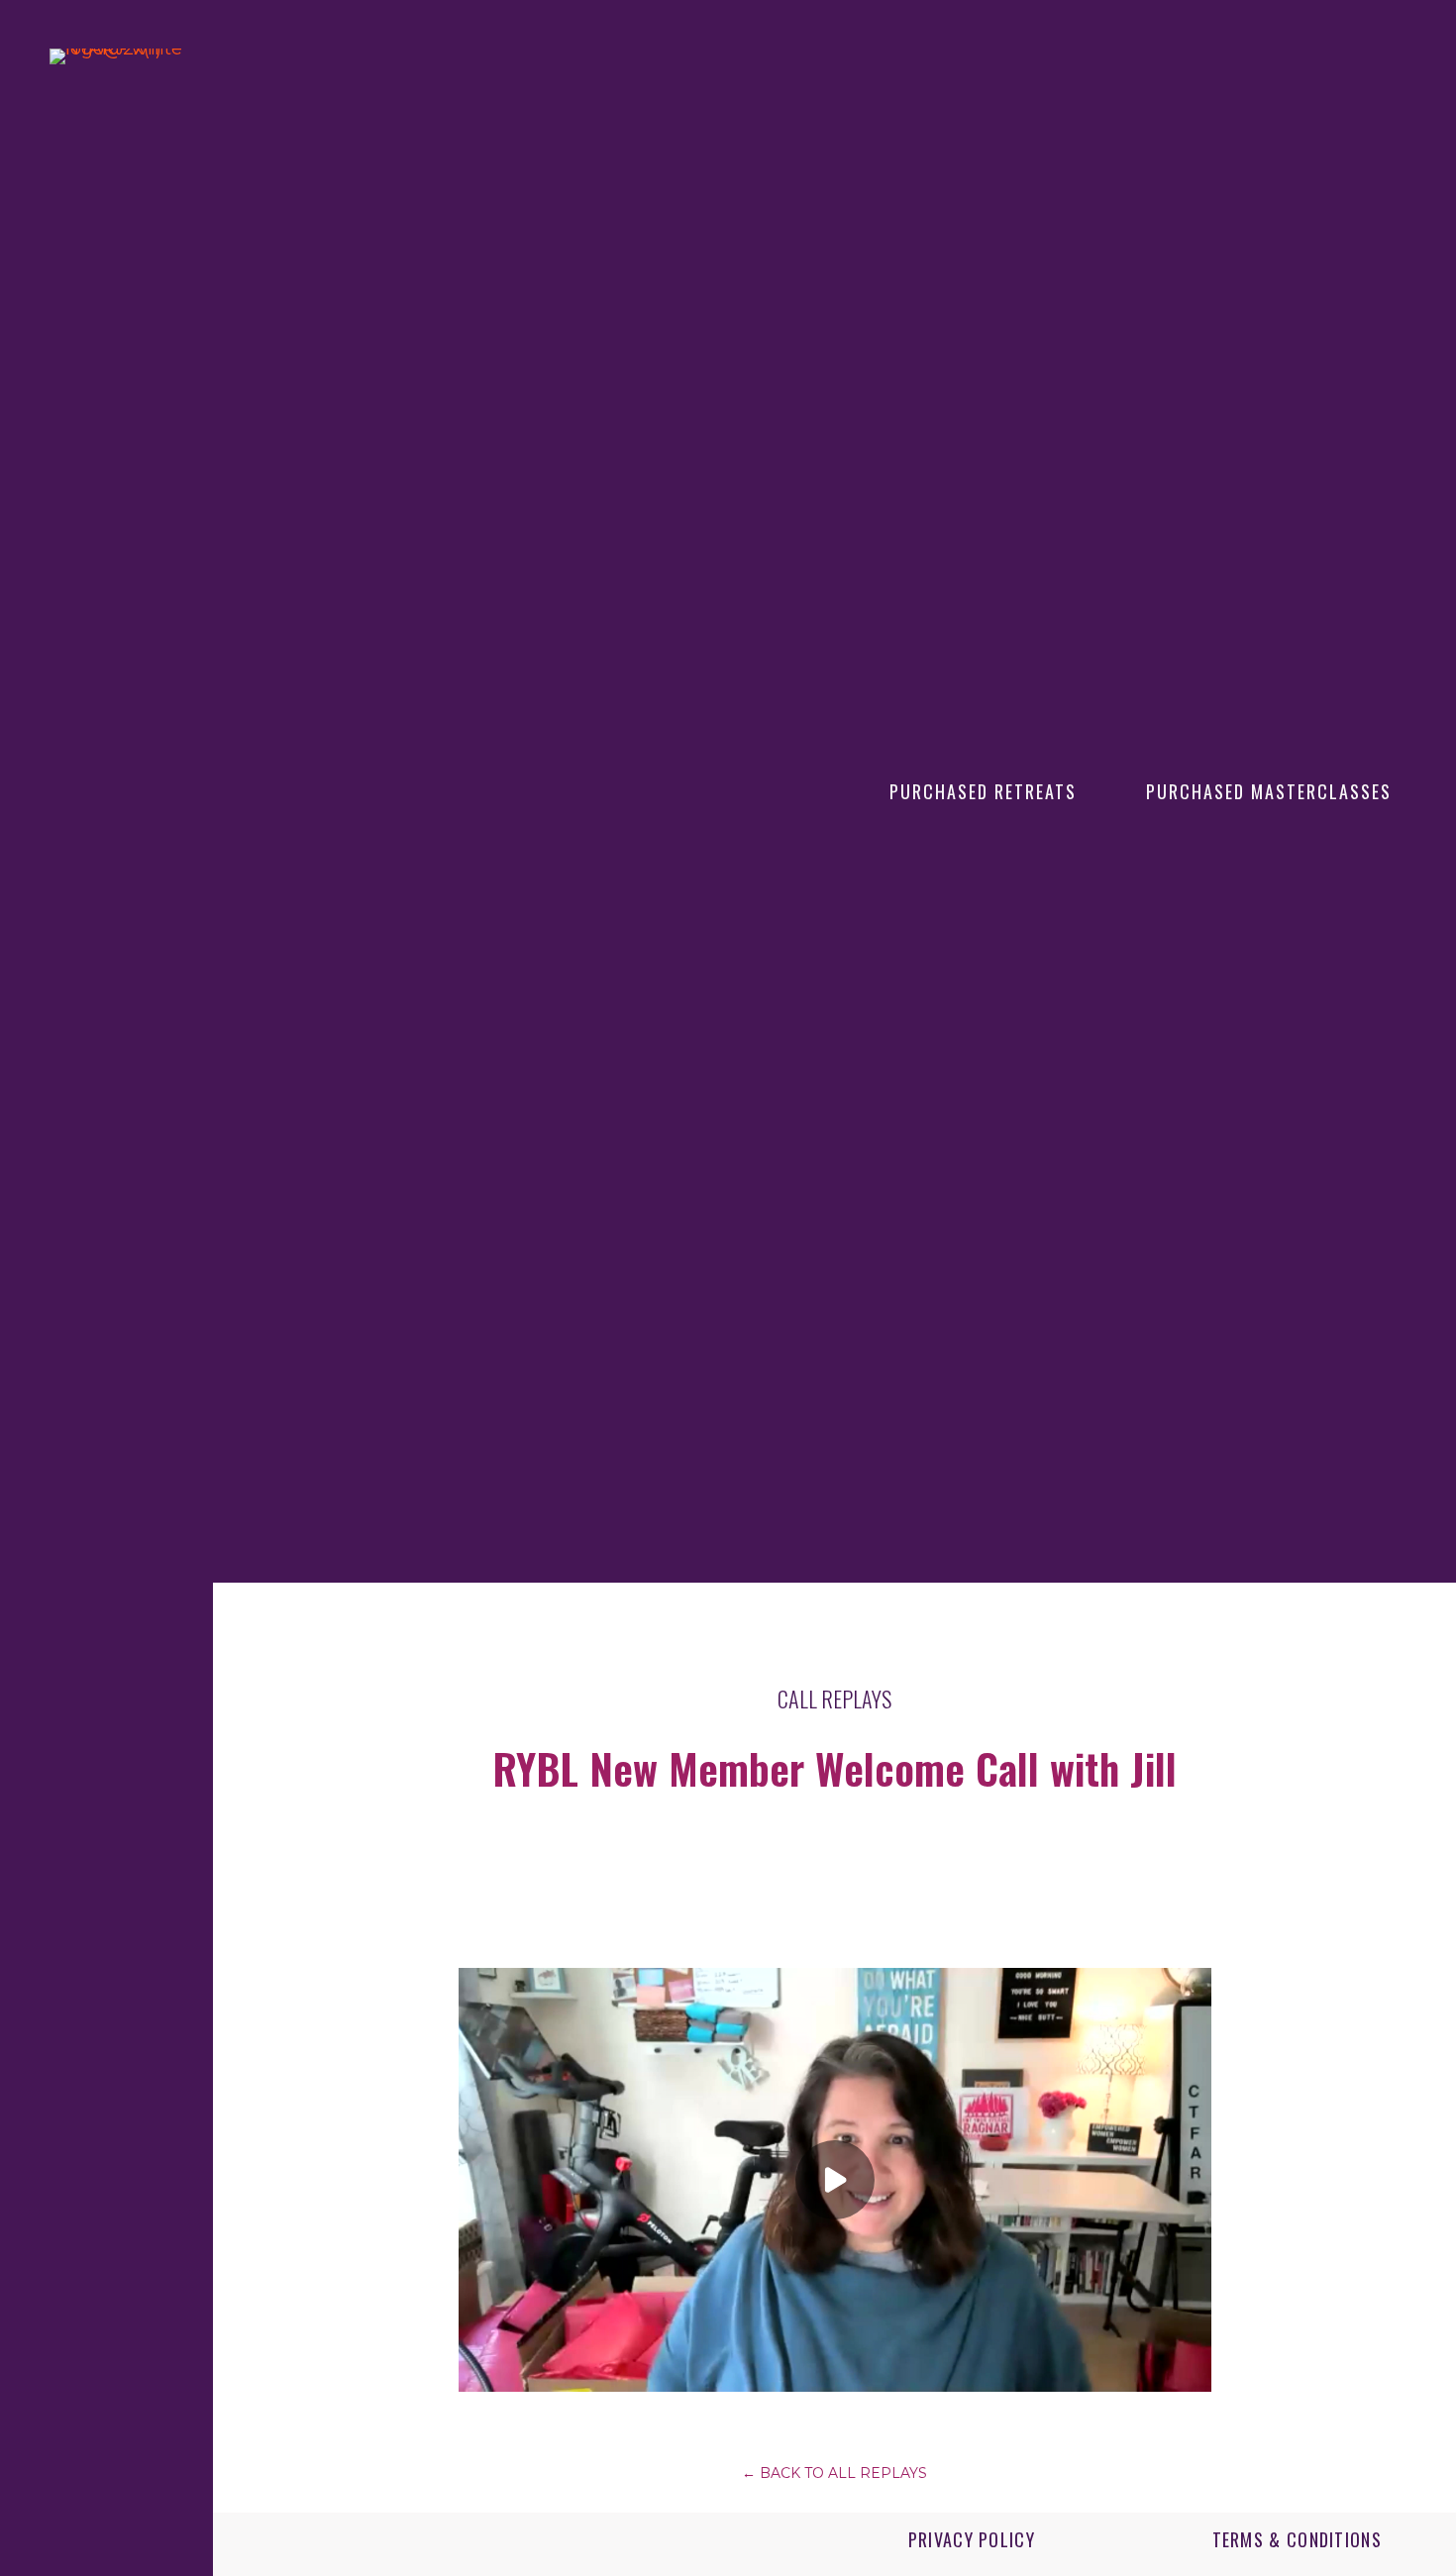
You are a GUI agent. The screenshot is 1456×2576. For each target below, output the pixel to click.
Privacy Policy (972, 2539)
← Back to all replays (834, 2473)
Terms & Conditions (1297, 2539)
